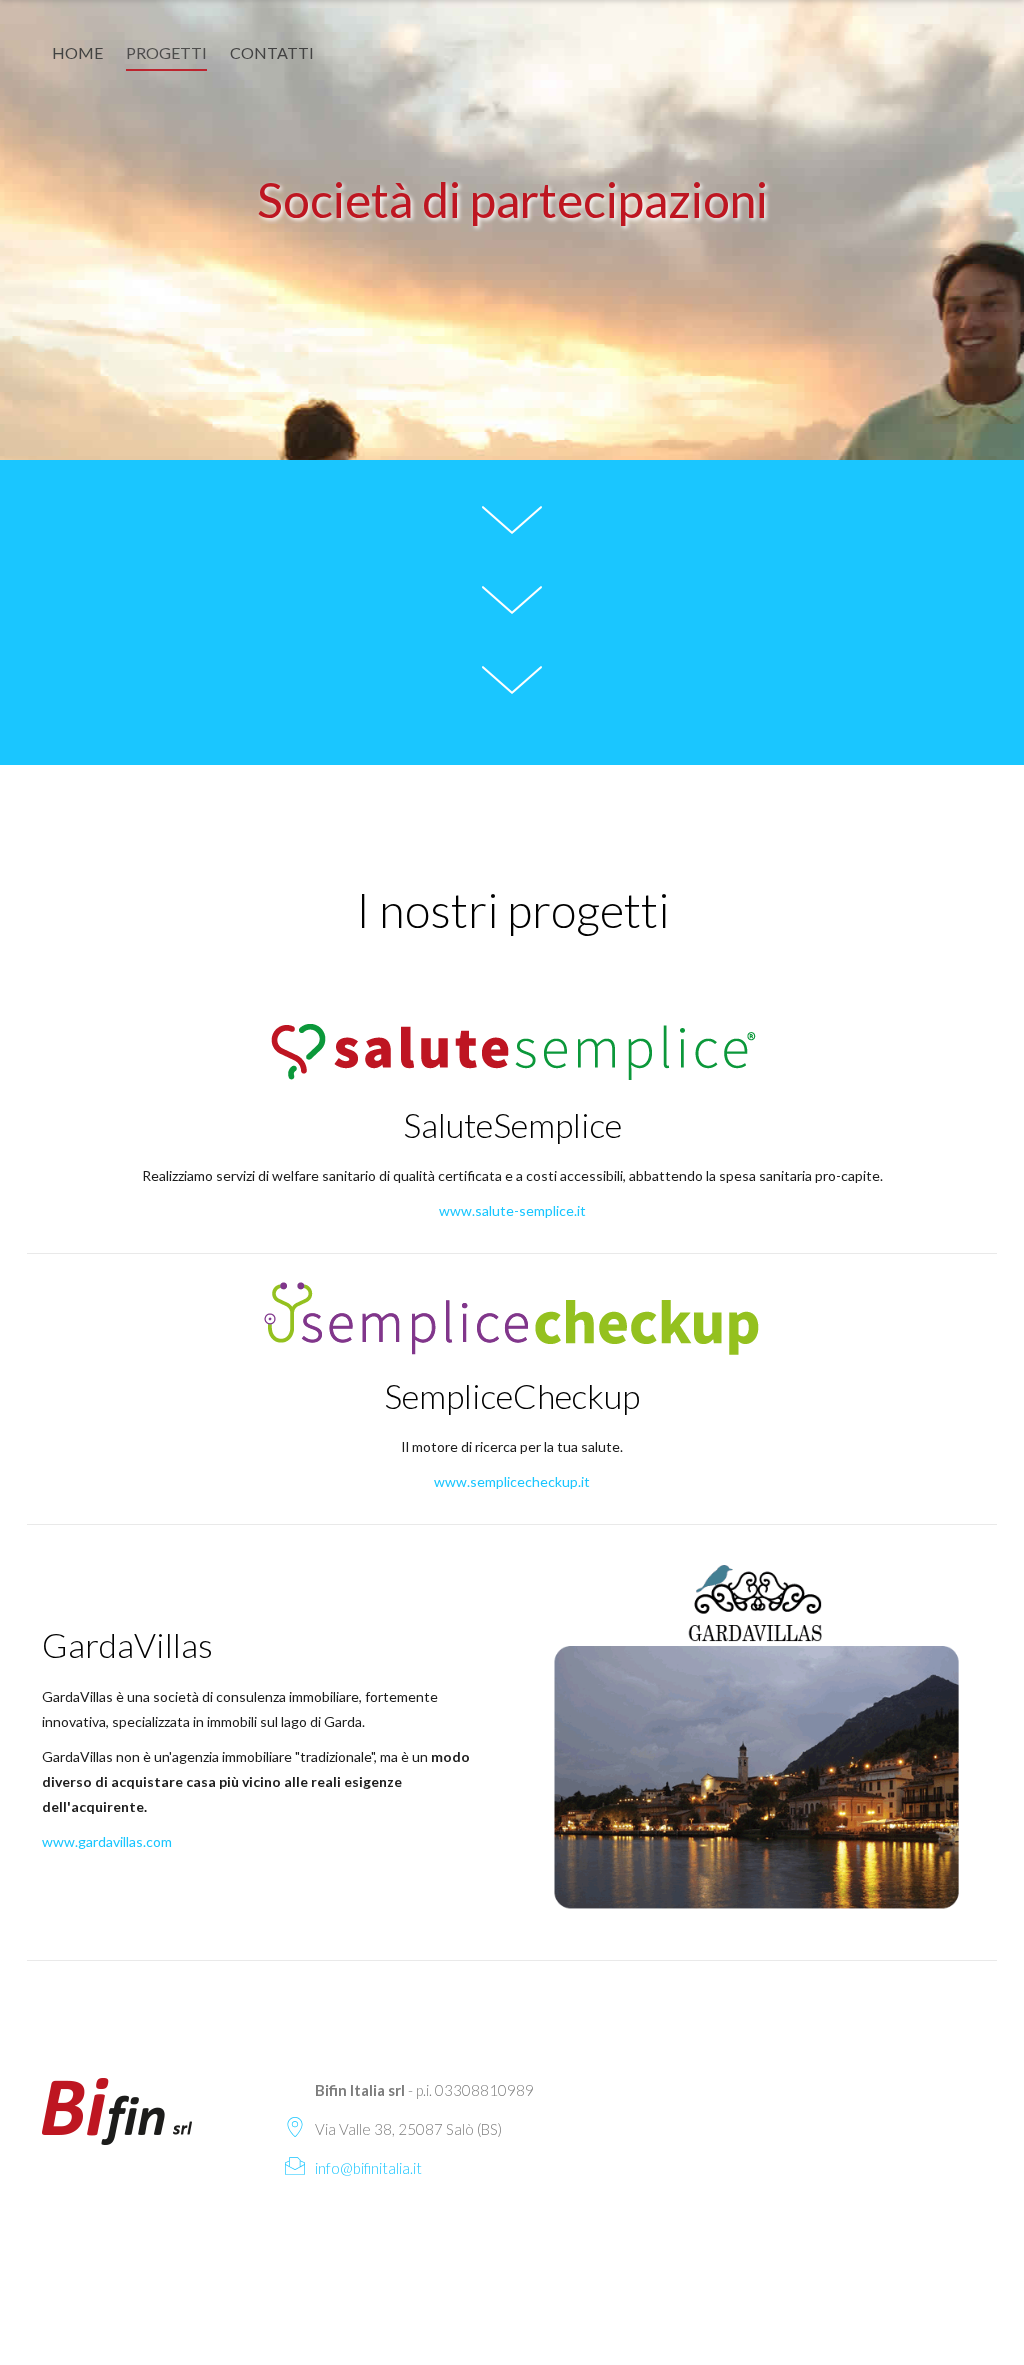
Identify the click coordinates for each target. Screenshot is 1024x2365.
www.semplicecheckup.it (512, 1481)
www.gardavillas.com (107, 1841)
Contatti (272, 52)
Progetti (166, 52)
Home (77, 52)
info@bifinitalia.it (368, 2168)
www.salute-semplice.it (512, 1210)
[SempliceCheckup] (512, 1316)
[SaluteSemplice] (512, 1048)
